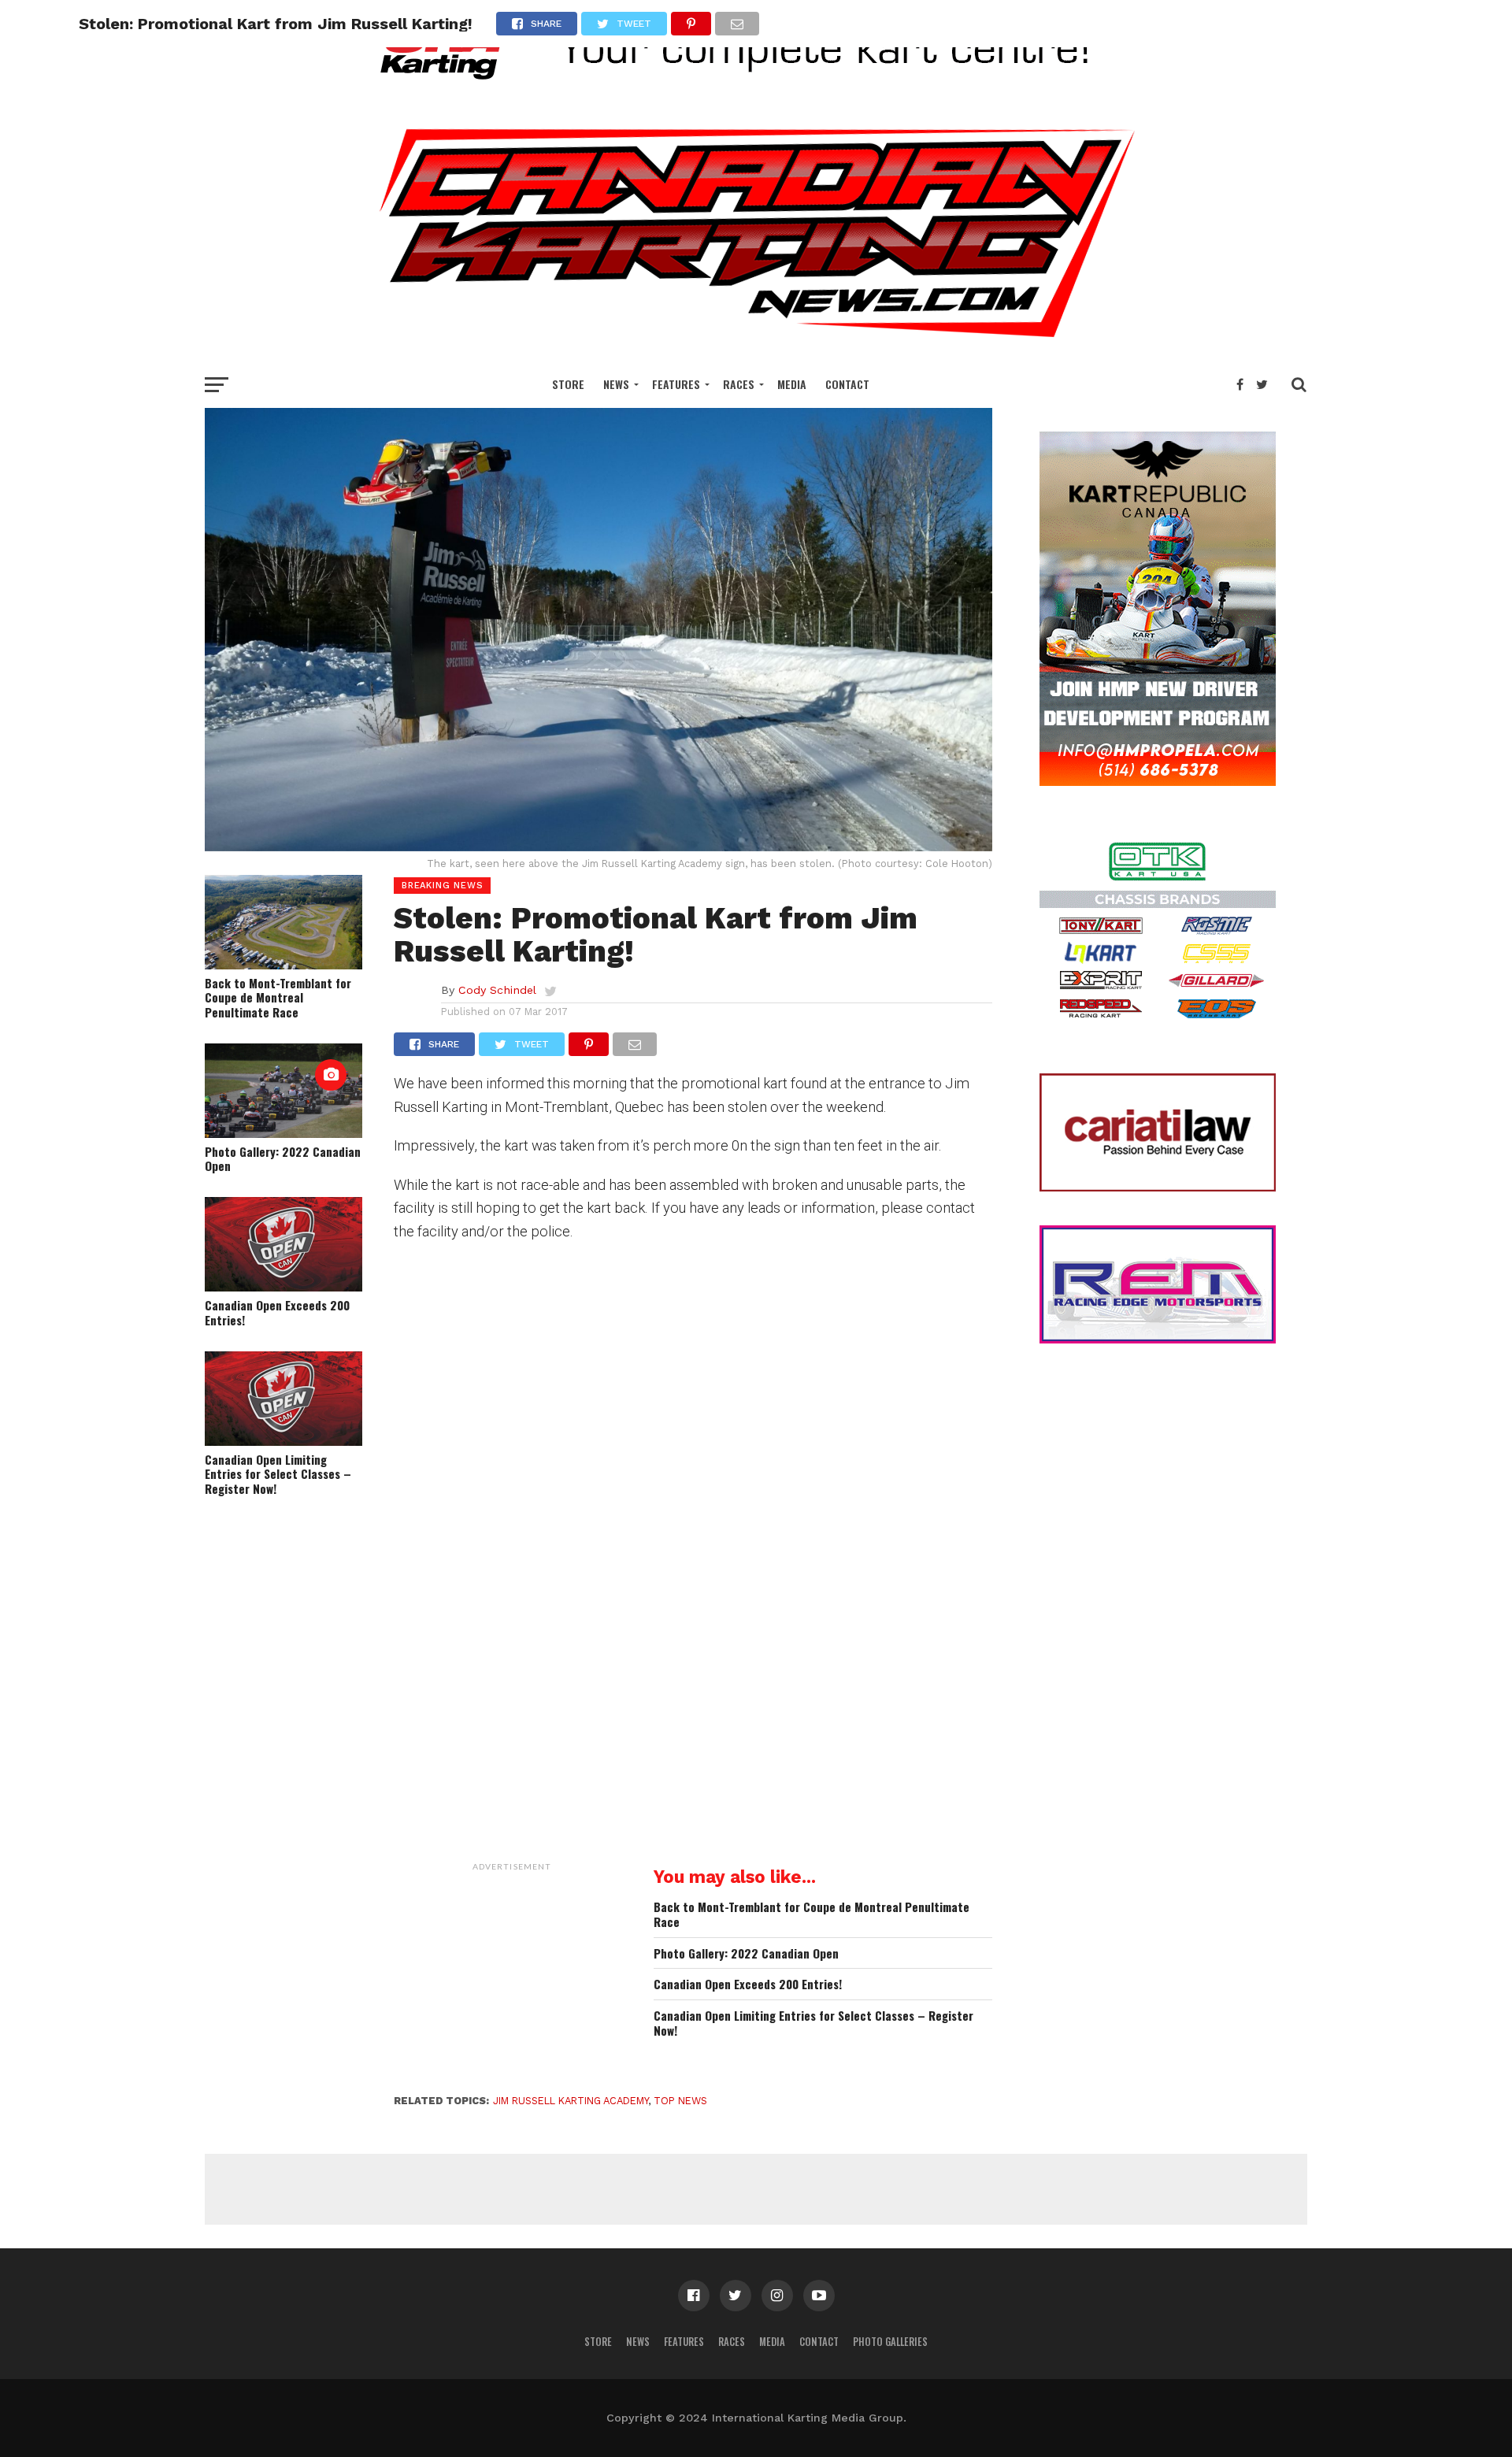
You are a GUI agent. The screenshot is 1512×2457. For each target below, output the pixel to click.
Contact (847, 384)
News (616, 384)
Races (739, 384)
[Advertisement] (512, 1977)
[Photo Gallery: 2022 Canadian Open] (283, 1133)
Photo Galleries (890, 2342)
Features (676, 384)
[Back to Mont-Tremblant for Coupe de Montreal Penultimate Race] (283, 964)
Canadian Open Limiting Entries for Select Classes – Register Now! (278, 1474)
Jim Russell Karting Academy (571, 2101)
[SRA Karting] (756, 89)
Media (792, 384)
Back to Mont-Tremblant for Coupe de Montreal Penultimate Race (278, 998)
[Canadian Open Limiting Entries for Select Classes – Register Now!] (283, 1441)
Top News (680, 2101)
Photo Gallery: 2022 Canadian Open (283, 1159)
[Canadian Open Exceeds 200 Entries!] (283, 1286)
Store (568, 384)
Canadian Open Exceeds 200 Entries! (277, 1312)
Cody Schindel (497, 990)
